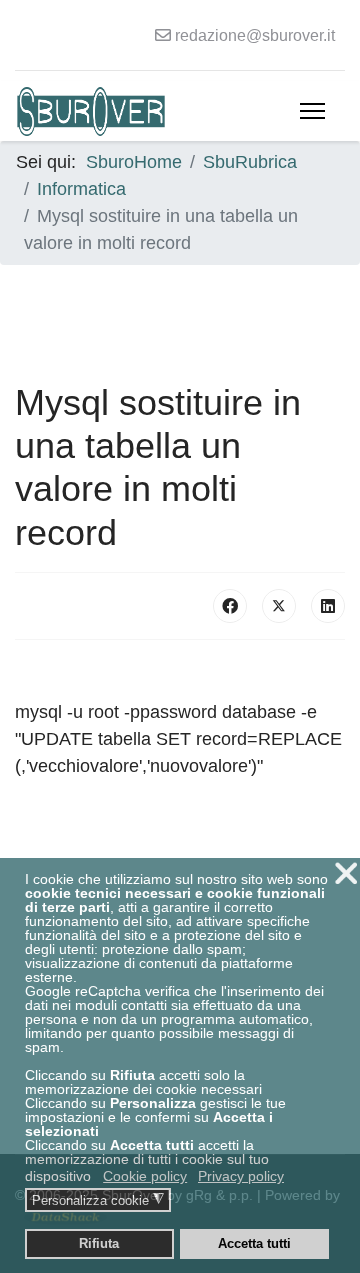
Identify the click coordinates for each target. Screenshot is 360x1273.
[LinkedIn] (328, 606)
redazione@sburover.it (255, 35)
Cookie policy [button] (145, 1176)
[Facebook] (230, 606)
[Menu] (312, 111)
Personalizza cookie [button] (98, 1200)
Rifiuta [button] (99, 1244)
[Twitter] (279, 606)
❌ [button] (346, 873)
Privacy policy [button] (241, 1176)
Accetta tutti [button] (254, 1244)
